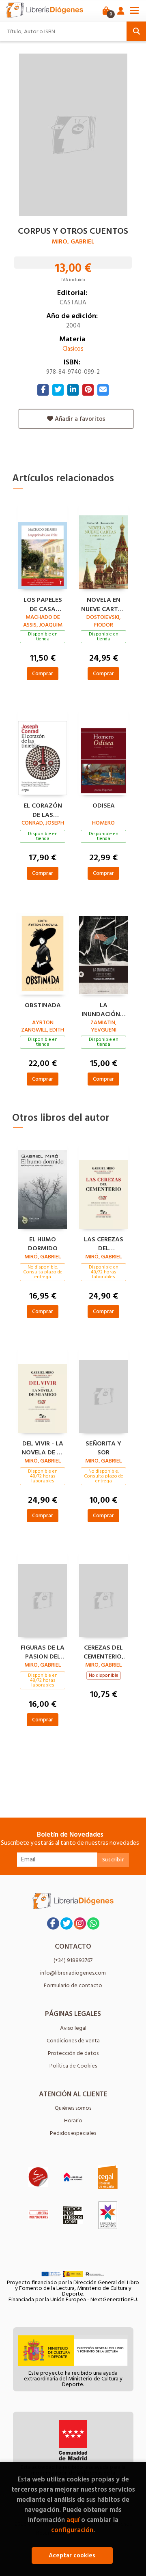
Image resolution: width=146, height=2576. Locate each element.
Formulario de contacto (73, 1985)
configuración (72, 2530)
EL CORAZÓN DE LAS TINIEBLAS (43, 809)
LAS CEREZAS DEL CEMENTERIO (104, 1243)
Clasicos (73, 349)
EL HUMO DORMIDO (43, 1243)
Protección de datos (73, 2053)
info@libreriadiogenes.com (73, 1973)
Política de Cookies (73, 2066)
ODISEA (104, 806)
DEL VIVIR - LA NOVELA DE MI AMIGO (43, 1447)
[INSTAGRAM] (80, 1923)
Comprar (43, 673)
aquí (73, 2520)
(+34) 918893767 (73, 1960)
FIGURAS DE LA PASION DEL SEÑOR (43, 1651)
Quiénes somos (73, 2108)
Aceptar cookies (72, 2556)
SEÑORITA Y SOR (103, 1447)
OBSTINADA (43, 1006)
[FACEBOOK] (53, 1923)
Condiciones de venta (73, 2041)
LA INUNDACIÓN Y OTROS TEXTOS (104, 1009)
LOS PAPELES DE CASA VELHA (43, 603)
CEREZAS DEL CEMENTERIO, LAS (103, 1651)
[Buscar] (136, 31)
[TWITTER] (67, 1923)
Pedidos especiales (73, 2133)
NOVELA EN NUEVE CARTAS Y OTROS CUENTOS (104, 603)
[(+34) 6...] (93, 1923)
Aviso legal (73, 2028)
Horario (73, 2120)
